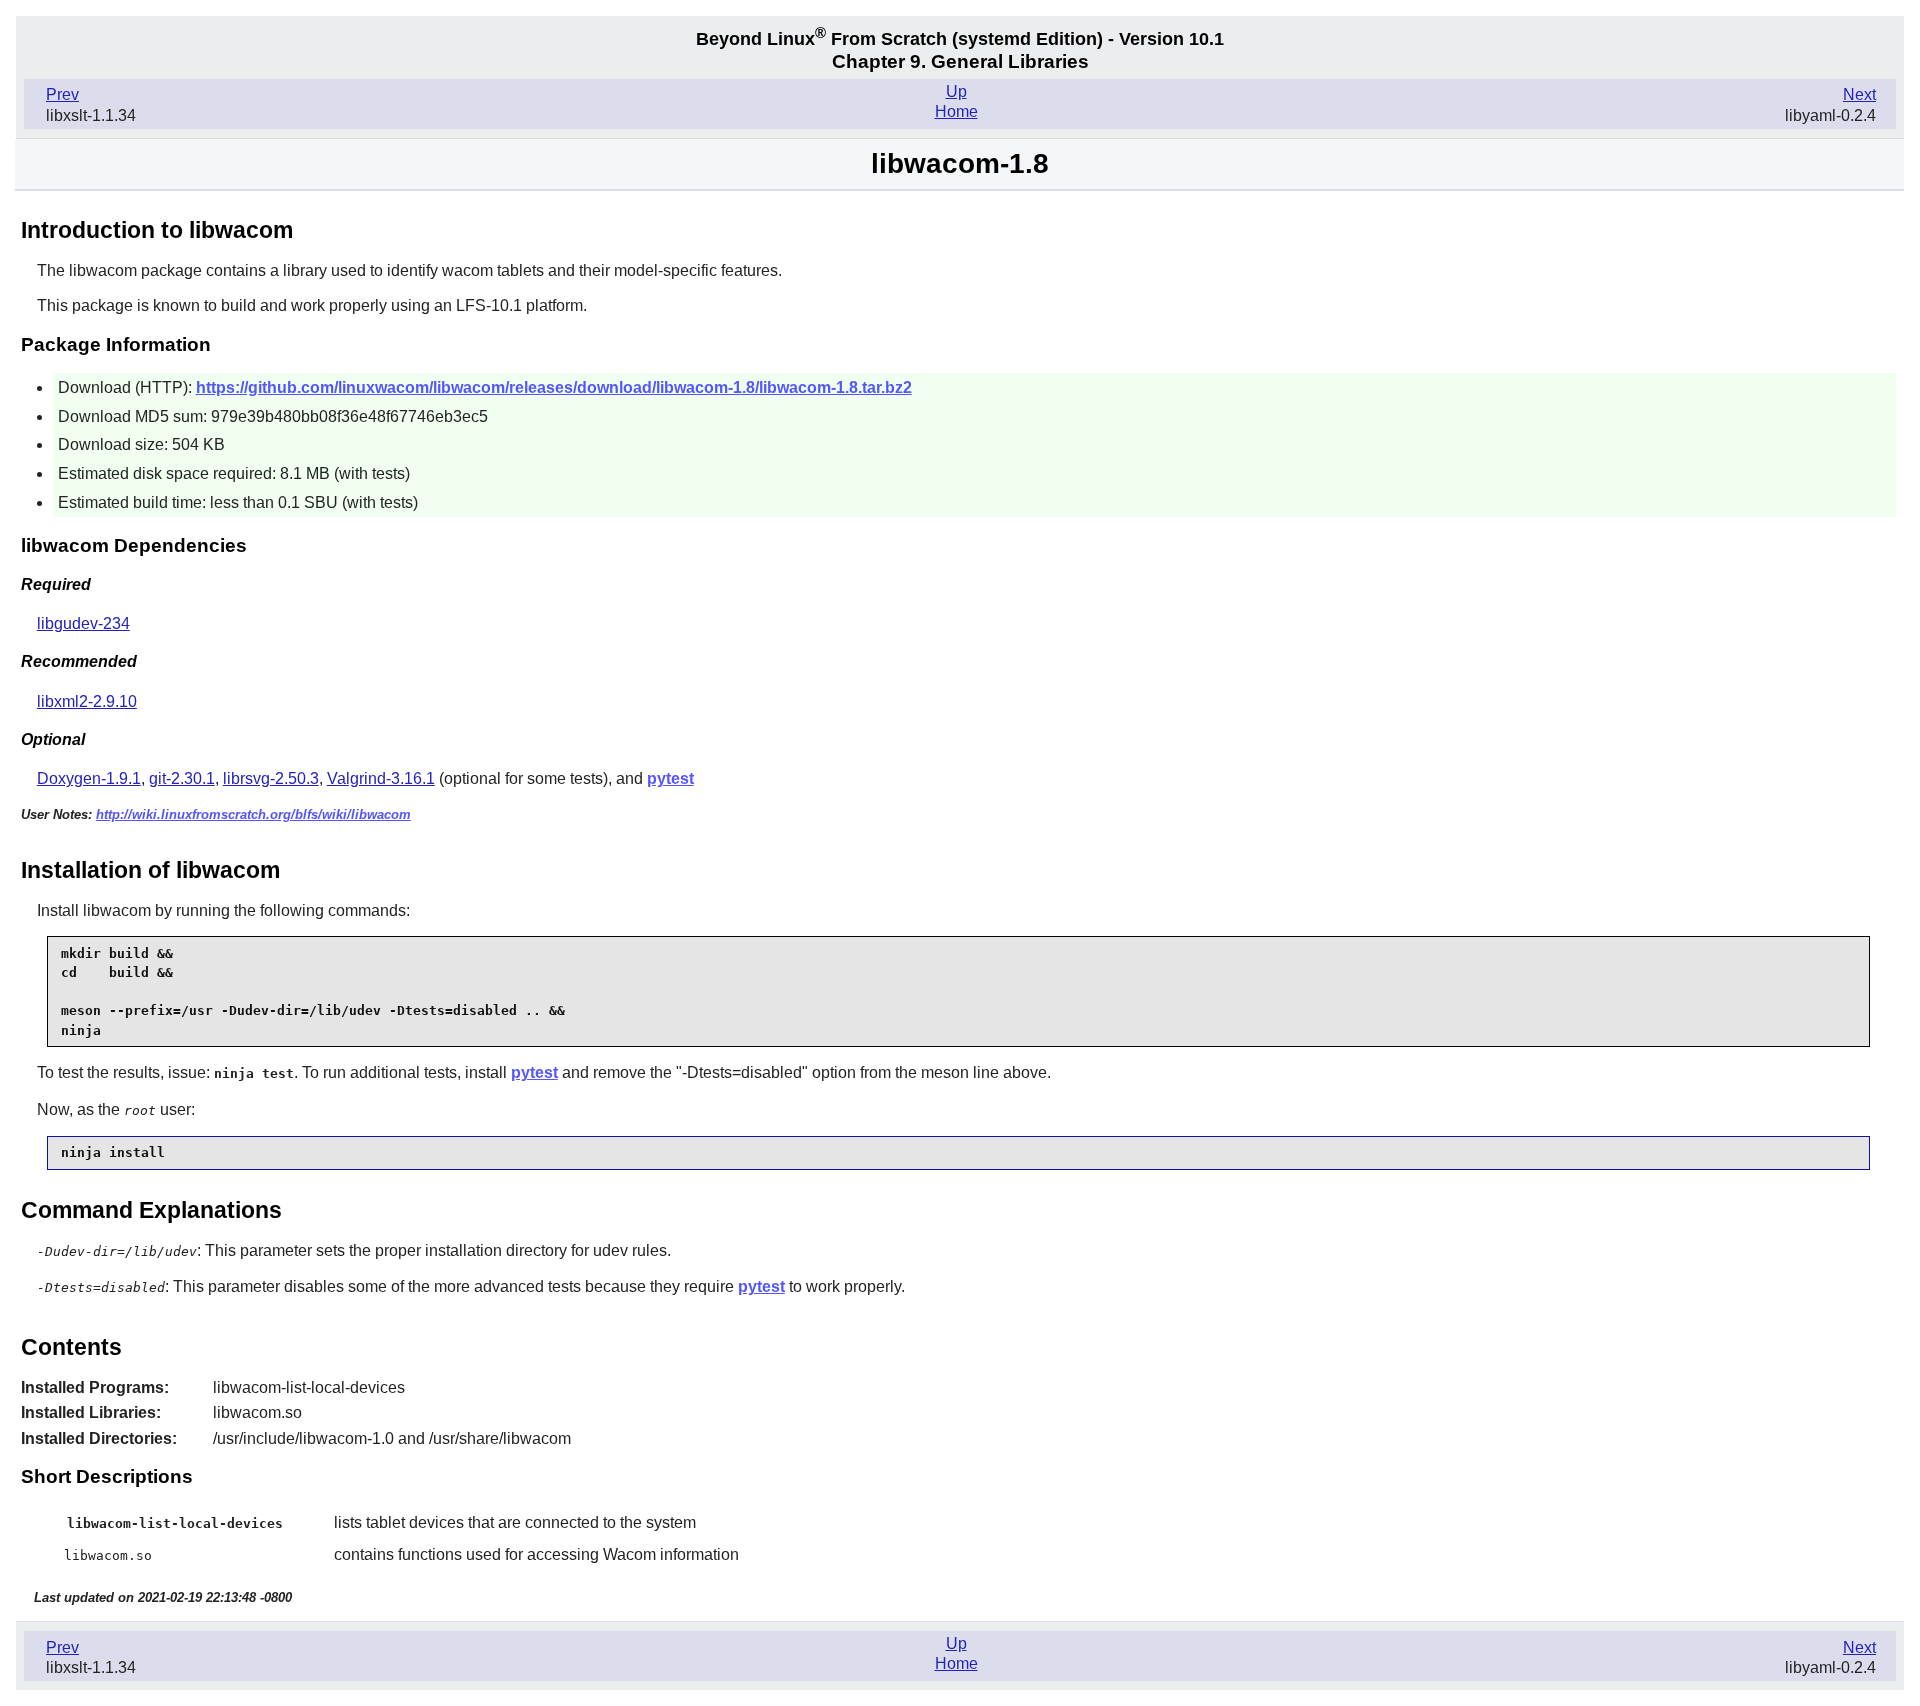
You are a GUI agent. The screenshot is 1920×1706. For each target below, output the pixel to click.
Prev (62, 94)
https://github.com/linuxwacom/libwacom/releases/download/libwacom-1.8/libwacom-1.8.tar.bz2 (554, 387)
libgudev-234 (83, 623)
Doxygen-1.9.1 (89, 778)
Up (956, 91)
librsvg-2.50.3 (271, 778)
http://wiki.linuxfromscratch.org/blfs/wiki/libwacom (253, 814)
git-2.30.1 (182, 778)
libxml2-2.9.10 (87, 701)
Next (1859, 94)
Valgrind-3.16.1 (381, 778)
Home (956, 111)
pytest (670, 778)
